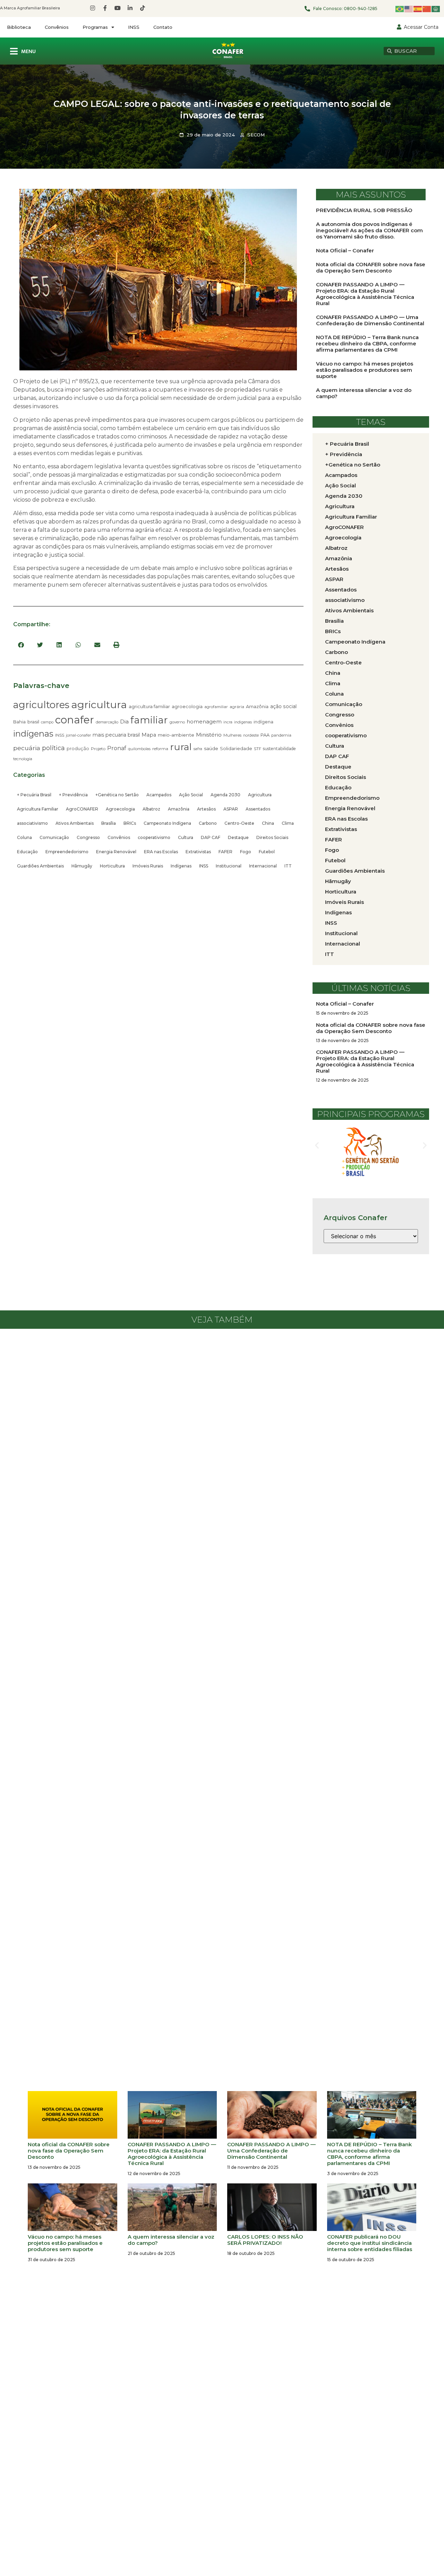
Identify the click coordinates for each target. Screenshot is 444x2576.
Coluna (24, 837)
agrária (237, 707)
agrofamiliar (216, 707)
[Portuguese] (400, 9)
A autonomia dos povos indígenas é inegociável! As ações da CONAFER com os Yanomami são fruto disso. (369, 230)
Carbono (208, 823)
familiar (149, 720)
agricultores (41, 705)
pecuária (27, 748)
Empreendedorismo (67, 852)
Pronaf (117, 748)
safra (198, 749)
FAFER (225, 852)
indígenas (33, 734)
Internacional (263, 866)
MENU (28, 52)
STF (258, 749)
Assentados (258, 809)
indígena (263, 722)
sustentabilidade (279, 749)
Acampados (159, 795)
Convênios (57, 27)
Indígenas (181, 866)
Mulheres (232, 735)
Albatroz (151, 809)
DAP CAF (211, 837)
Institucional (229, 866)
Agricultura (260, 795)
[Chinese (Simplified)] (427, 9)
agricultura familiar (149, 706)
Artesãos (206, 809)
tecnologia (23, 759)
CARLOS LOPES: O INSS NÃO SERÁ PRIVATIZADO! (265, 2240)
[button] (21, 645)
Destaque (238, 837)
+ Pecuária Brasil (34, 795)
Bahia (19, 722)
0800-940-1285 (361, 9)
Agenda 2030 (225, 795)
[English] (409, 9)
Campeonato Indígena (167, 823)
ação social (283, 706)
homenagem (204, 721)
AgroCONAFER (82, 809)
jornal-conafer (78, 735)
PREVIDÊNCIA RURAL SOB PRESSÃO (364, 210)
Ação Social (191, 795)
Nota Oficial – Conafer (345, 250)
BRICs (130, 823)
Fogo (246, 852)
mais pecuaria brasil (116, 735)
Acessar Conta (421, 27)
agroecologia (187, 706)
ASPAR (231, 809)
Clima (288, 823)
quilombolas (139, 749)
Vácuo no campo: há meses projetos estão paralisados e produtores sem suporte (365, 370)
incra (228, 722)
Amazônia (257, 706)
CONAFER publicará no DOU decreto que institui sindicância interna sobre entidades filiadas (370, 2243)
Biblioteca (19, 27)
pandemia (281, 735)
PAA (265, 735)
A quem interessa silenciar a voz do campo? (364, 393)
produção (78, 749)
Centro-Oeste (239, 823)
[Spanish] (418, 9)
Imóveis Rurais (148, 866)
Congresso (88, 837)
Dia (124, 721)
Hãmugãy (82, 866)
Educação (27, 852)
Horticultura (112, 866)
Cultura (186, 837)
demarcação (107, 722)
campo (47, 722)
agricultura (99, 704)
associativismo (32, 823)
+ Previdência (73, 795)
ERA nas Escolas (161, 852)
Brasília (109, 823)
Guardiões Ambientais (40, 866)
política (53, 748)
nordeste (251, 735)
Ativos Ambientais (75, 823)
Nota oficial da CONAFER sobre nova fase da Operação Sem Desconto (371, 267)
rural (181, 747)
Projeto (98, 749)
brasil (33, 722)
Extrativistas (198, 852)
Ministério (209, 735)
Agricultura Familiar (38, 809)
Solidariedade (236, 748)
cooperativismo (154, 837)
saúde (211, 748)
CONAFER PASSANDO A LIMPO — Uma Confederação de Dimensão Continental (370, 320)
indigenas (243, 722)
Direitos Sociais (272, 837)
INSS (134, 27)
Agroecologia (120, 809)
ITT (288, 866)
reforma (160, 749)
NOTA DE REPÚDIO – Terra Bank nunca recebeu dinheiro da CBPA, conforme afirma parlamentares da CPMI (367, 343)
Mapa (149, 735)
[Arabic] (436, 9)
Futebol (267, 852)
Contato (163, 27)
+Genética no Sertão (117, 795)
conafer (75, 720)
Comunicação (54, 837)
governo (177, 722)
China (268, 823)
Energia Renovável (116, 852)
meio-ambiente (176, 735)
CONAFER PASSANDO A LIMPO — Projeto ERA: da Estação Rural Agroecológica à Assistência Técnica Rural (365, 294)
